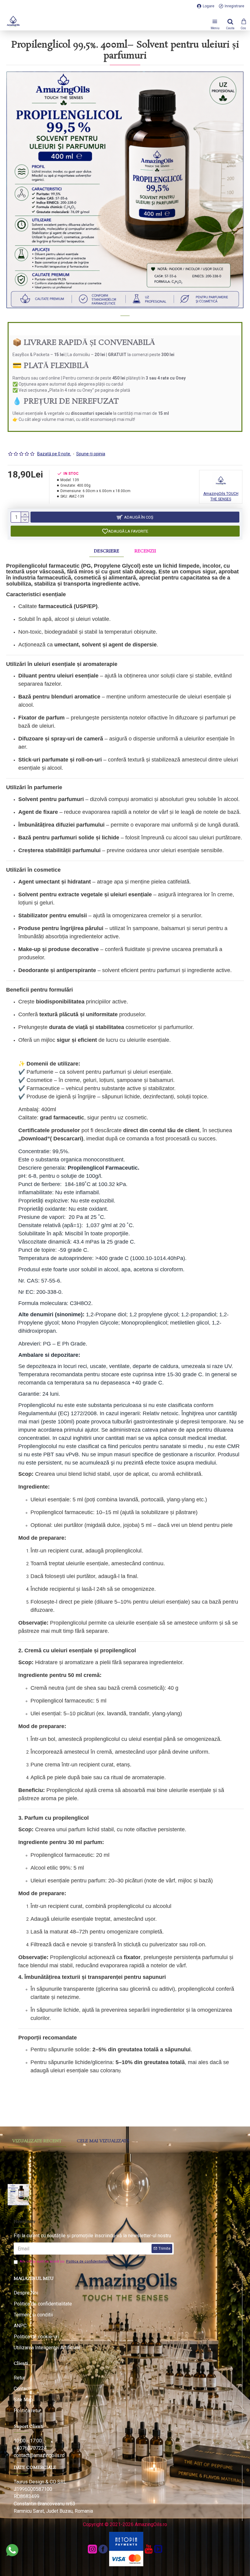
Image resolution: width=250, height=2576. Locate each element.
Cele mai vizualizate (103, 2141)
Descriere (107, 551)
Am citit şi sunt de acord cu (65, 2261)
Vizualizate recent (37, 2141)
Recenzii (145, 551)
